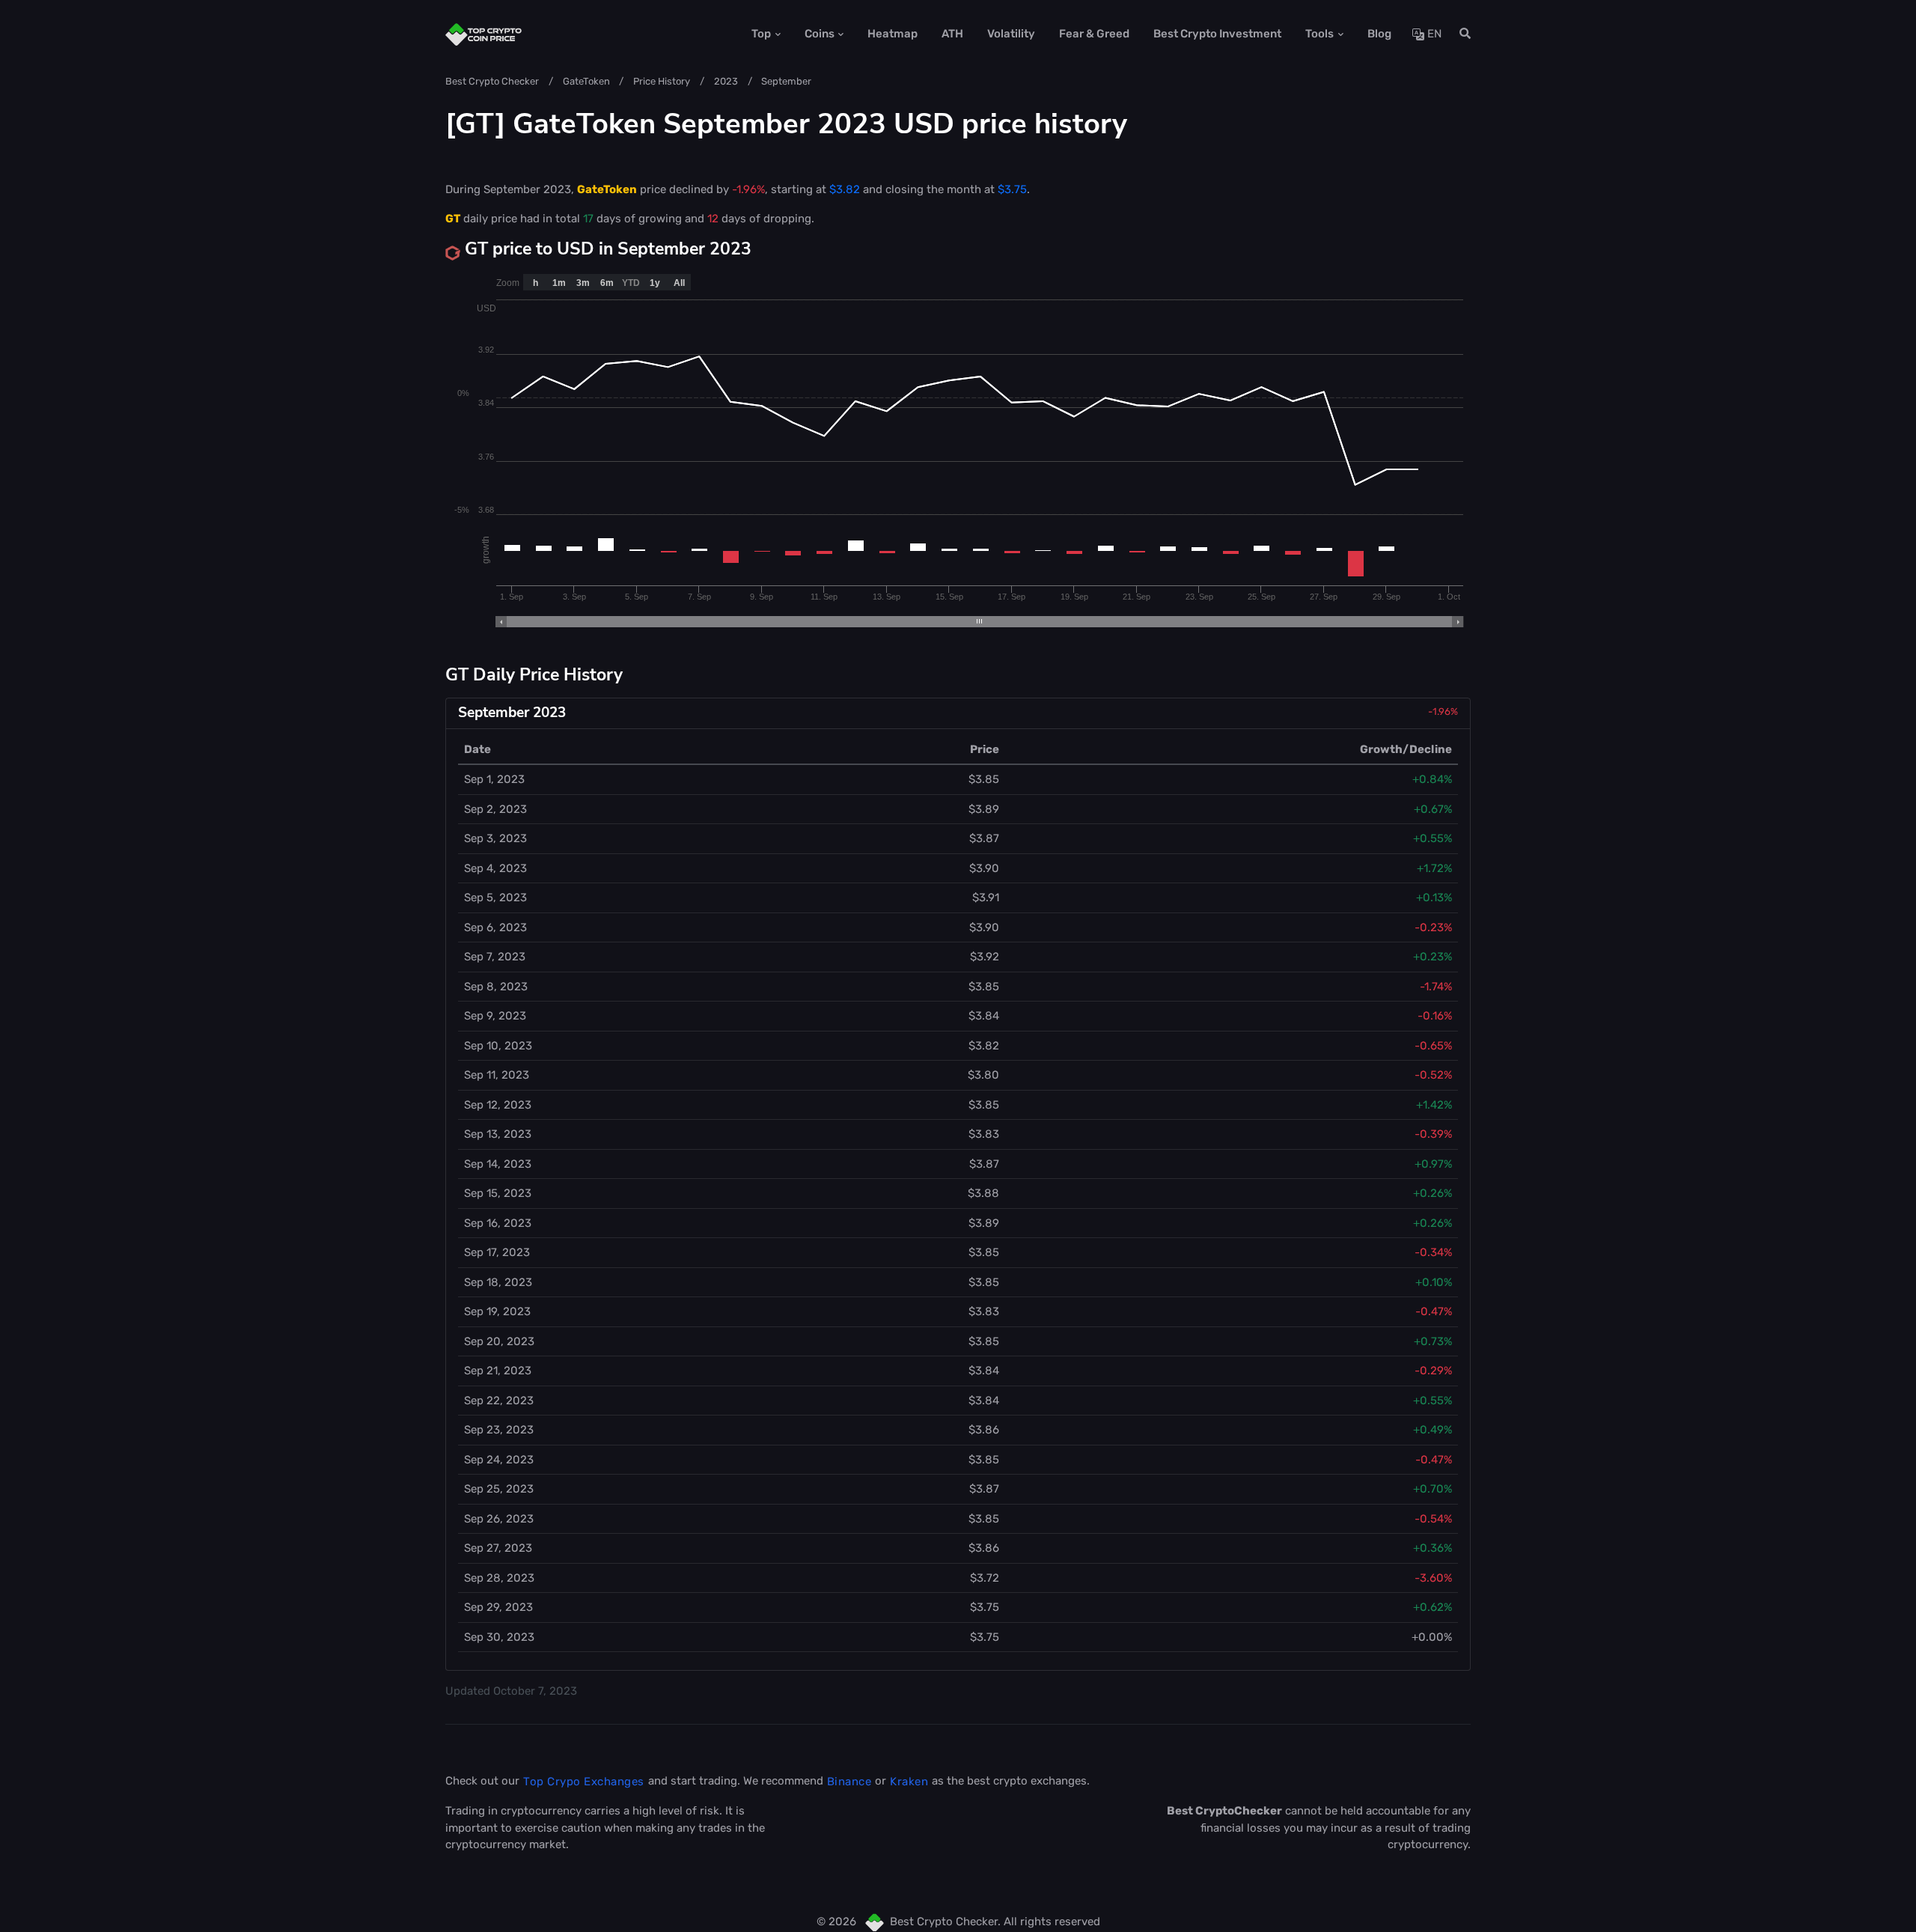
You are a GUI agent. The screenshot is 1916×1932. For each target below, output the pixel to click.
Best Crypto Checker (492, 81)
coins (820, 34)
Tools (1319, 34)
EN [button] (1433, 34)
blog (1379, 34)
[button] (1461, 34)
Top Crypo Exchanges (584, 1782)
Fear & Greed (1094, 34)
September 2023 (512, 713)
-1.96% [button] (1443, 711)
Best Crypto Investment (1217, 34)
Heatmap (893, 34)
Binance (849, 1782)
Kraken (909, 1782)
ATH (952, 34)
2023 (726, 81)
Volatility (1011, 34)
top (761, 34)
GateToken (586, 81)
